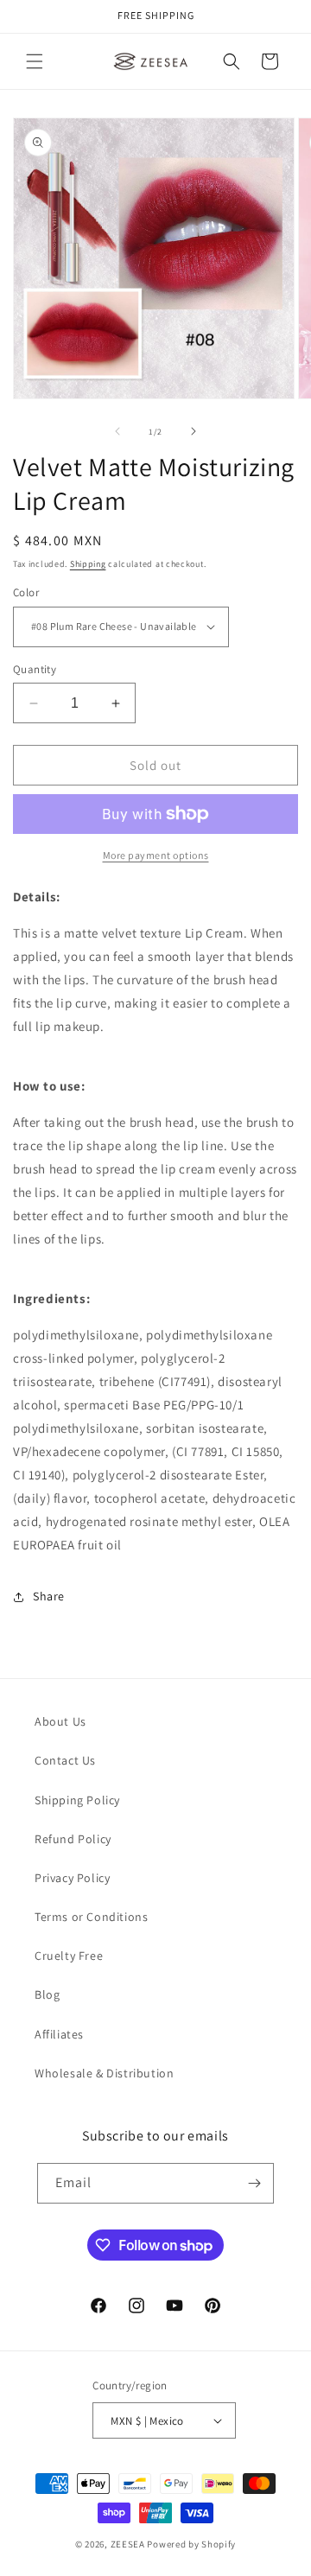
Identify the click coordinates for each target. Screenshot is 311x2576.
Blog (47, 1994)
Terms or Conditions (91, 1917)
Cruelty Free (69, 1956)
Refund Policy (73, 1839)
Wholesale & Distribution (104, 2073)
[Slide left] (117, 431)
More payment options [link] (156, 855)
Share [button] (49, 1596)
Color (26, 592)
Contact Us (65, 1760)
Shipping (88, 564)
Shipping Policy (77, 1800)
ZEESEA (128, 2544)
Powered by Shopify (191, 2544)
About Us (60, 1721)
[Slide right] (194, 431)
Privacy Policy (72, 1878)
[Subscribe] (254, 2183)
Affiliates (59, 2034)
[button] (35, 61)
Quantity (35, 669)
